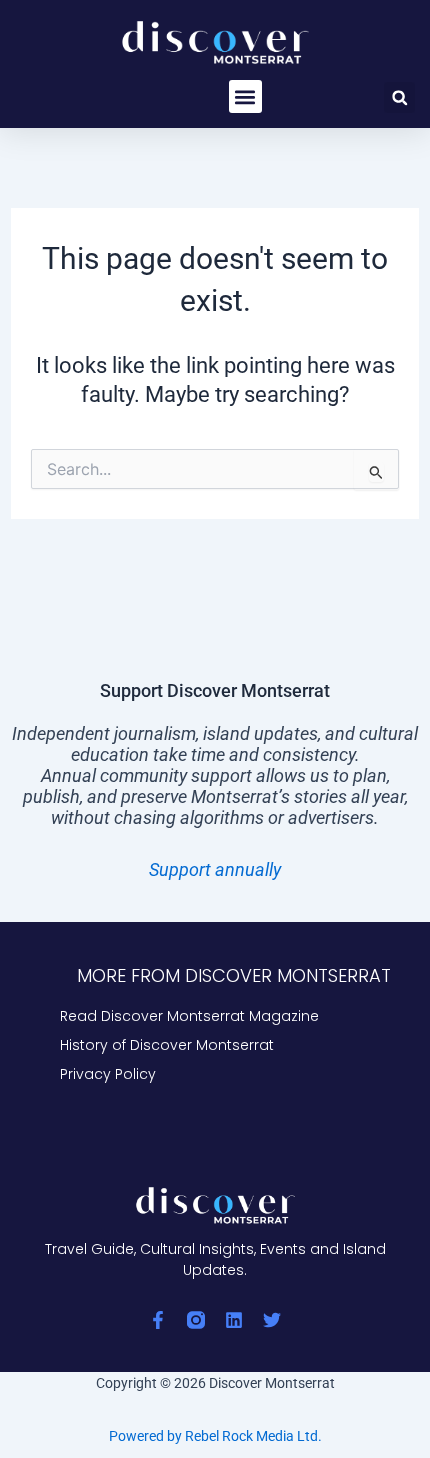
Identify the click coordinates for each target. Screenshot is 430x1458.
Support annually (215, 869)
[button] (245, 96)
